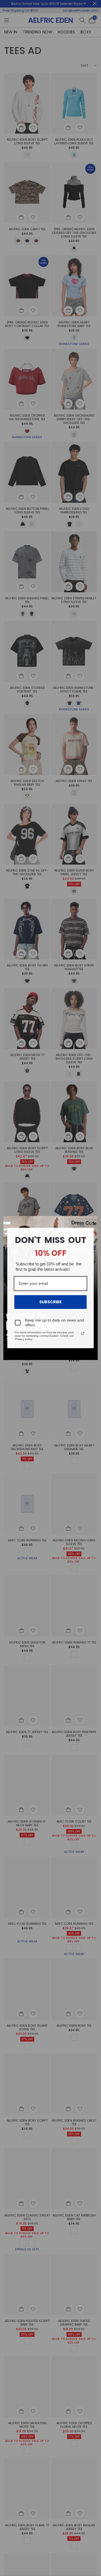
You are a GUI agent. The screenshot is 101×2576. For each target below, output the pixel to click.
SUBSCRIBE (50, 1302)
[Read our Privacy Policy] (83, 1333)
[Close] (91, 1223)
